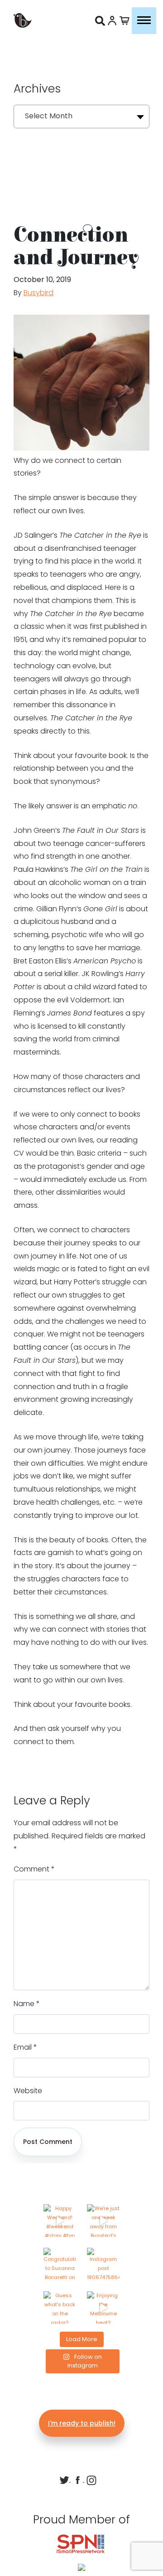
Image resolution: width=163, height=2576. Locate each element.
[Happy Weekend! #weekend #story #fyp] (60, 2221)
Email (25, 2047)
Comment (34, 1869)
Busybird (38, 293)
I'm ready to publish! (82, 2423)
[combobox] (81, 117)
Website (28, 2091)
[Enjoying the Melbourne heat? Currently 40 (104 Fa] (103, 2308)
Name (27, 2004)
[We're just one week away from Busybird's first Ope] (103, 2221)
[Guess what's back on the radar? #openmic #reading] (60, 2308)
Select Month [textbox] (49, 116)
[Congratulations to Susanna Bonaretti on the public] (60, 2264)
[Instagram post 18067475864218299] (103, 2264)
